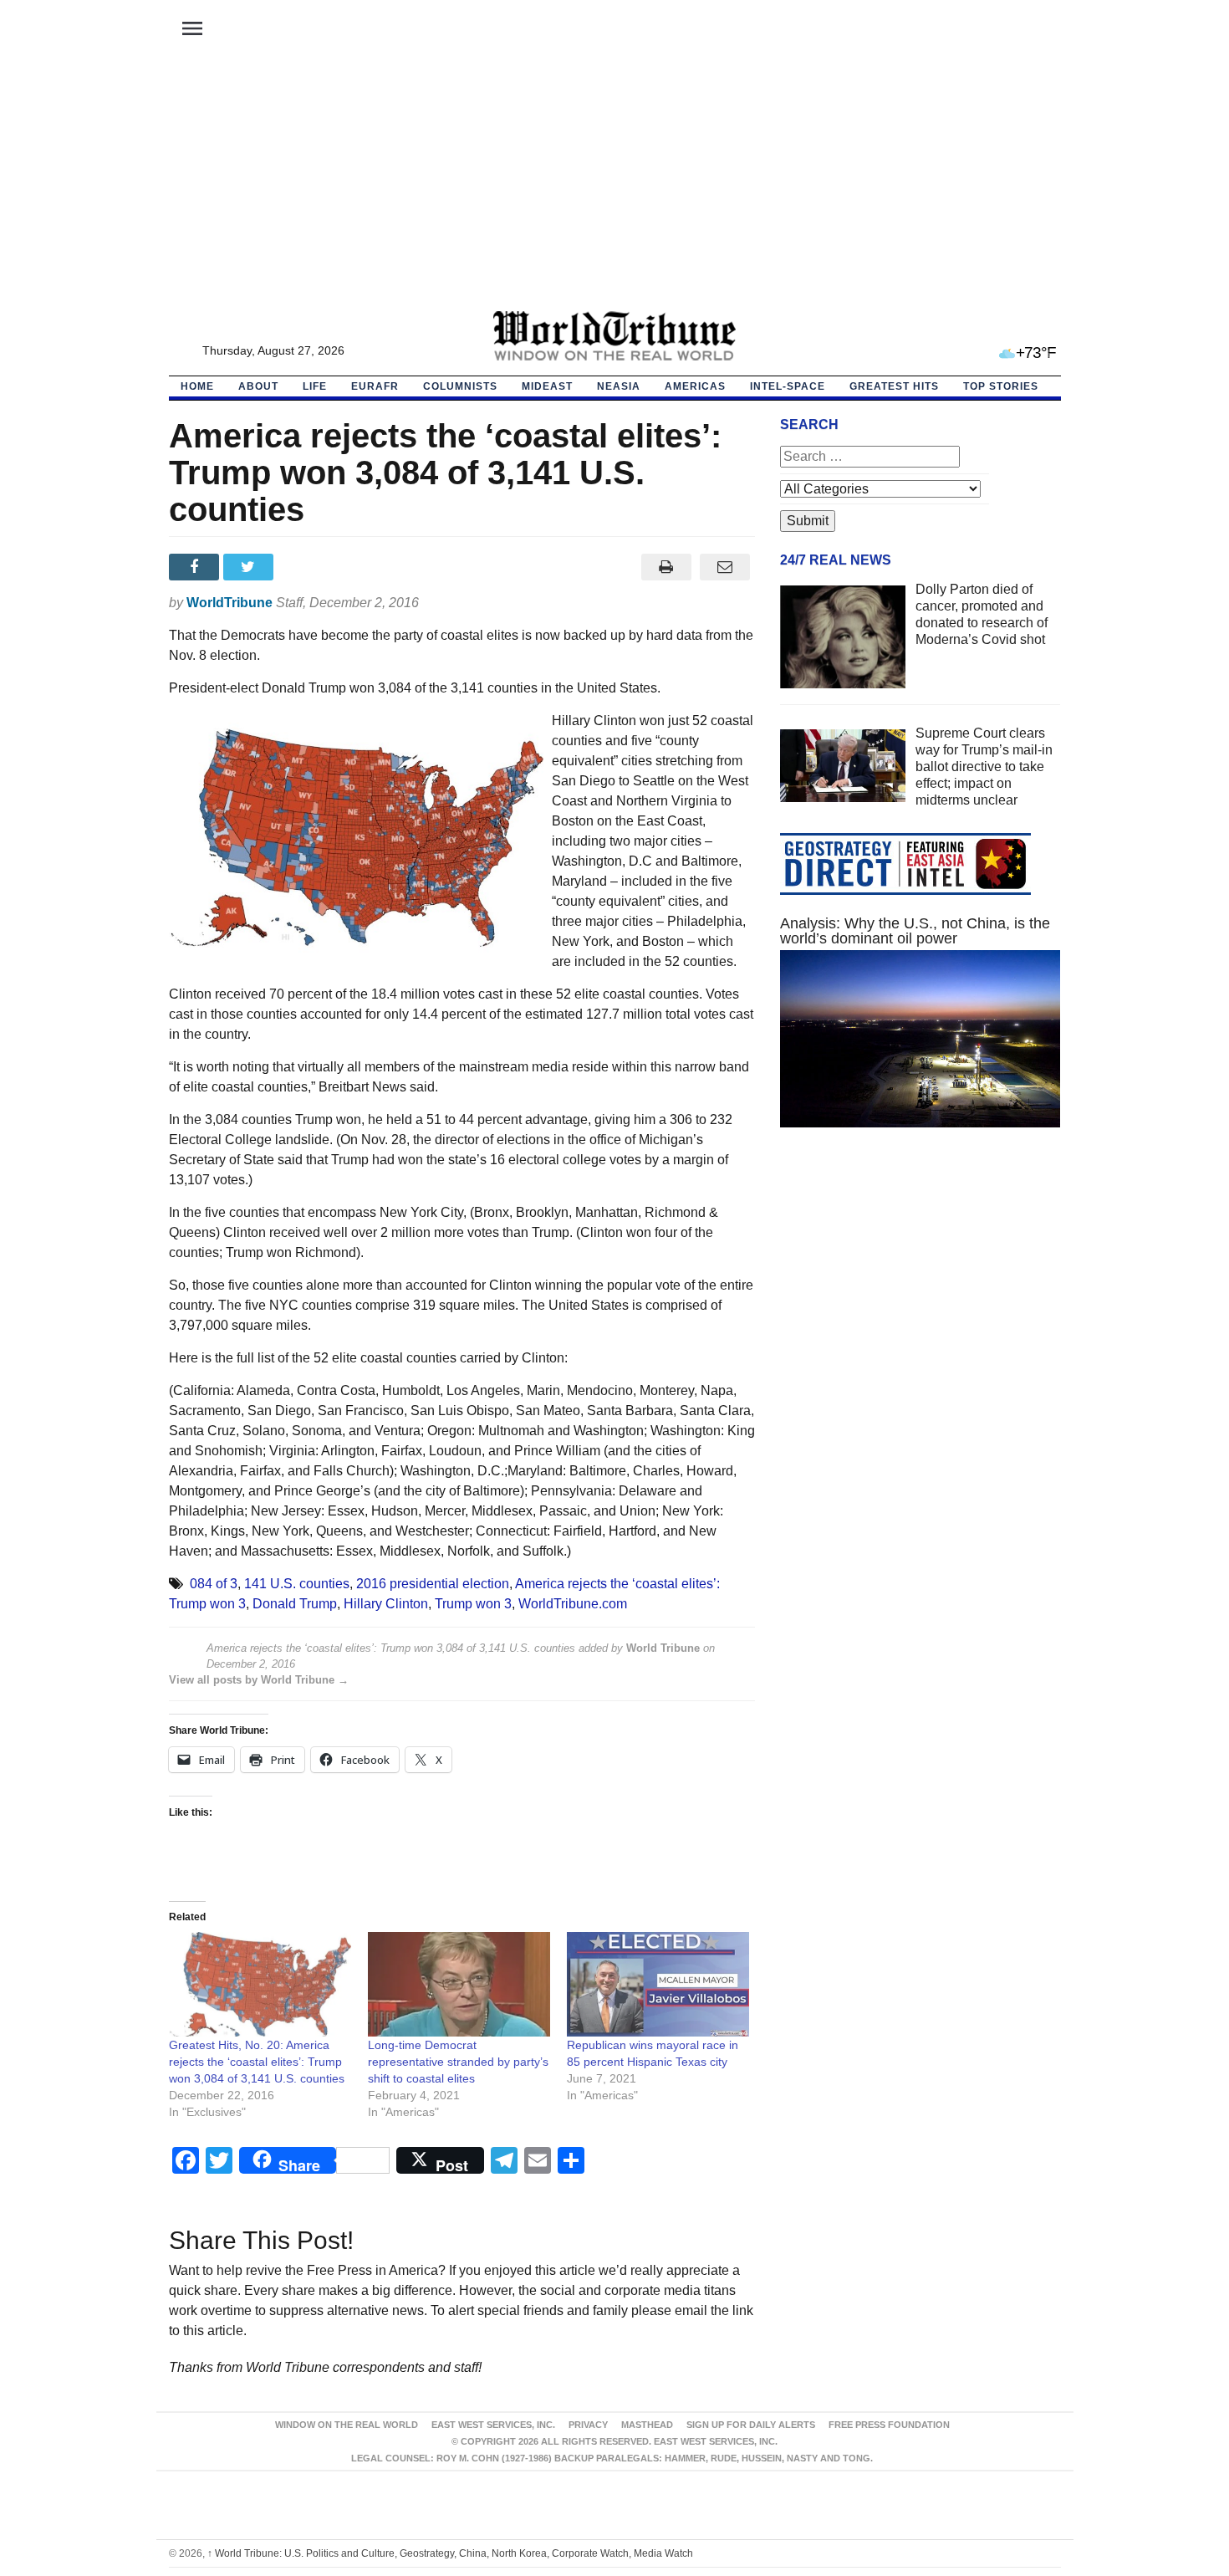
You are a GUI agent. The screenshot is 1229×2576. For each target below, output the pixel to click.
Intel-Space (788, 386)
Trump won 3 (473, 1604)
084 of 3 (214, 1584)
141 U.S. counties (297, 1584)
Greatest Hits (894, 386)
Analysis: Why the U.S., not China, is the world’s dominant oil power (915, 931)
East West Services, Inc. (493, 2425)
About (258, 386)
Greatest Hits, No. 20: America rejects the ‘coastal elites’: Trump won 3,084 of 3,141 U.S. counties (257, 2062)
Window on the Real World (347, 2425)
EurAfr (375, 386)
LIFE (315, 386)
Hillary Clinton (386, 1604)
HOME (197, 386)
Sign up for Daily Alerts (751, 2425)
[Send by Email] (725, 567)
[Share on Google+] (305, 567)
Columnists (460, 386)
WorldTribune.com (573, 1604)
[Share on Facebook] (196, 567)
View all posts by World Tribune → (259, 1680)
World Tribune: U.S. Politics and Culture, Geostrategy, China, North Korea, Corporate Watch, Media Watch (450, 2553)
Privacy (588, 2425)
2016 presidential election (433, 1584)
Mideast (547, 386)
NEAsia (619, 386)
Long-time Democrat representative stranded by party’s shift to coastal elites (458, 2062)
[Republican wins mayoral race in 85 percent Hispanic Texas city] (658, 1984)
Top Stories (1001, 386)
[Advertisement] (614, 185)
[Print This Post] (666, 567)
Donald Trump (295, 1604)
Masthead (647, 2425)
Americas (695, 386)
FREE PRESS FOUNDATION (889, 2425)
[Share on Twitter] (250, 567)
